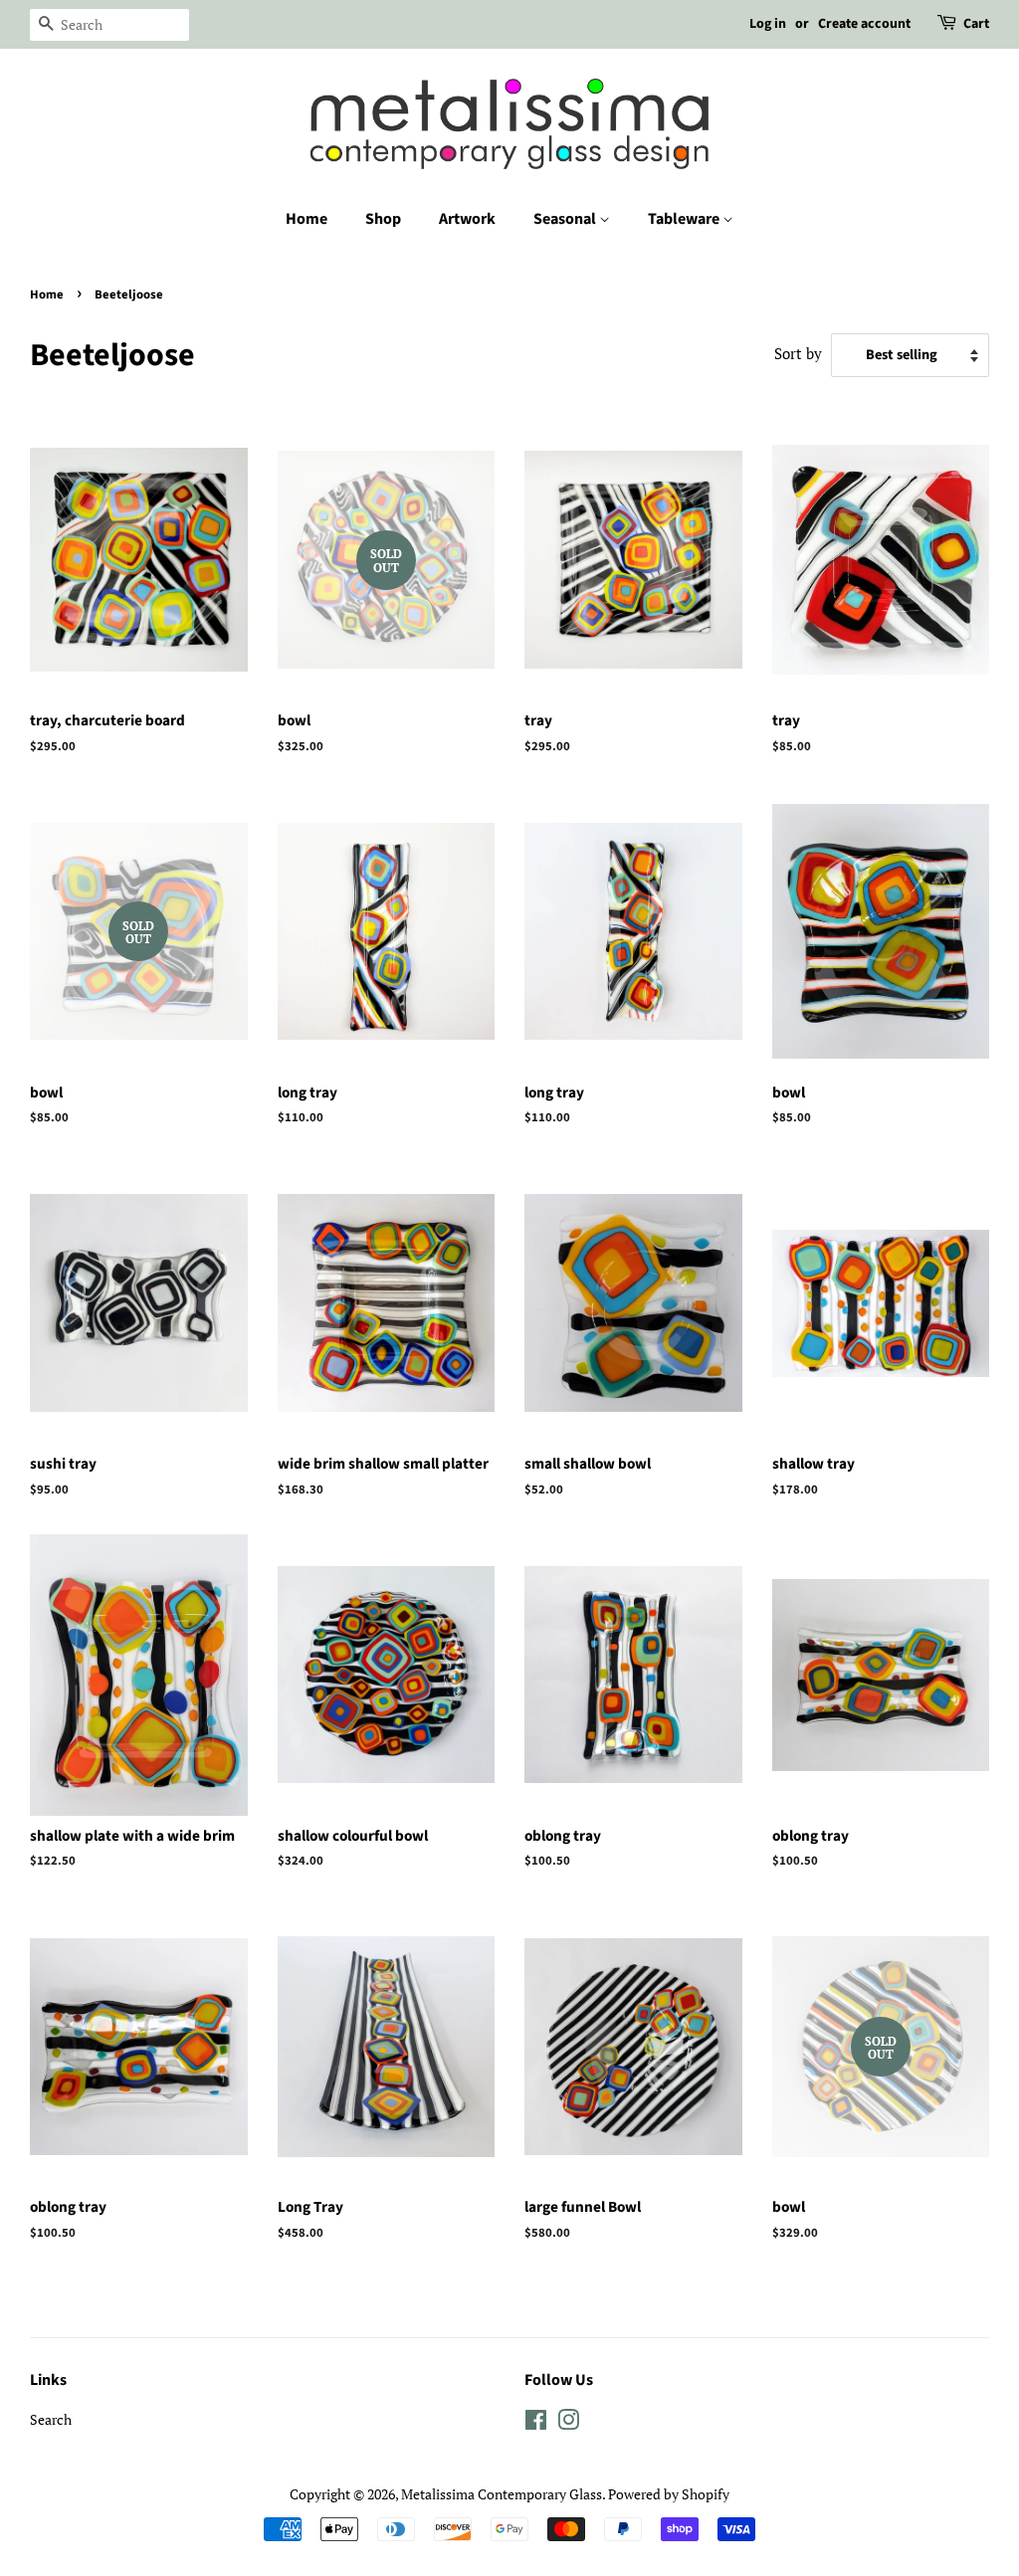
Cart (976, 24)
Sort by (798, 353)
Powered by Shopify (669, 2494)
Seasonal (566, 219)
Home (306, 219)
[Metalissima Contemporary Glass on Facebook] (536, 2423)
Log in (768, 24)
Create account (864, 24)
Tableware (685, 219)
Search (51, 2419)
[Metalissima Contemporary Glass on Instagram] (568, 2423)
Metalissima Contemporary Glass (502, 2494)
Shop (383, 219)
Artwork (467, 219)
